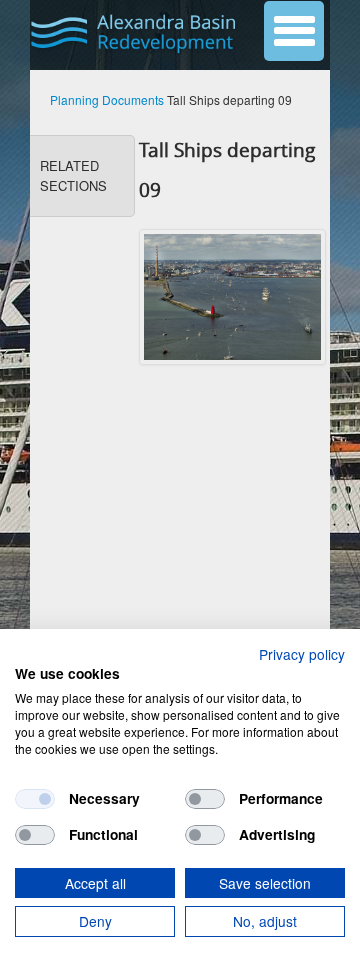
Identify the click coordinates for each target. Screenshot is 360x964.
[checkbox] (35, 799)
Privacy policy (302, 654)
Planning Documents (107, 99)
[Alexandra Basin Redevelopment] (136, 33)
